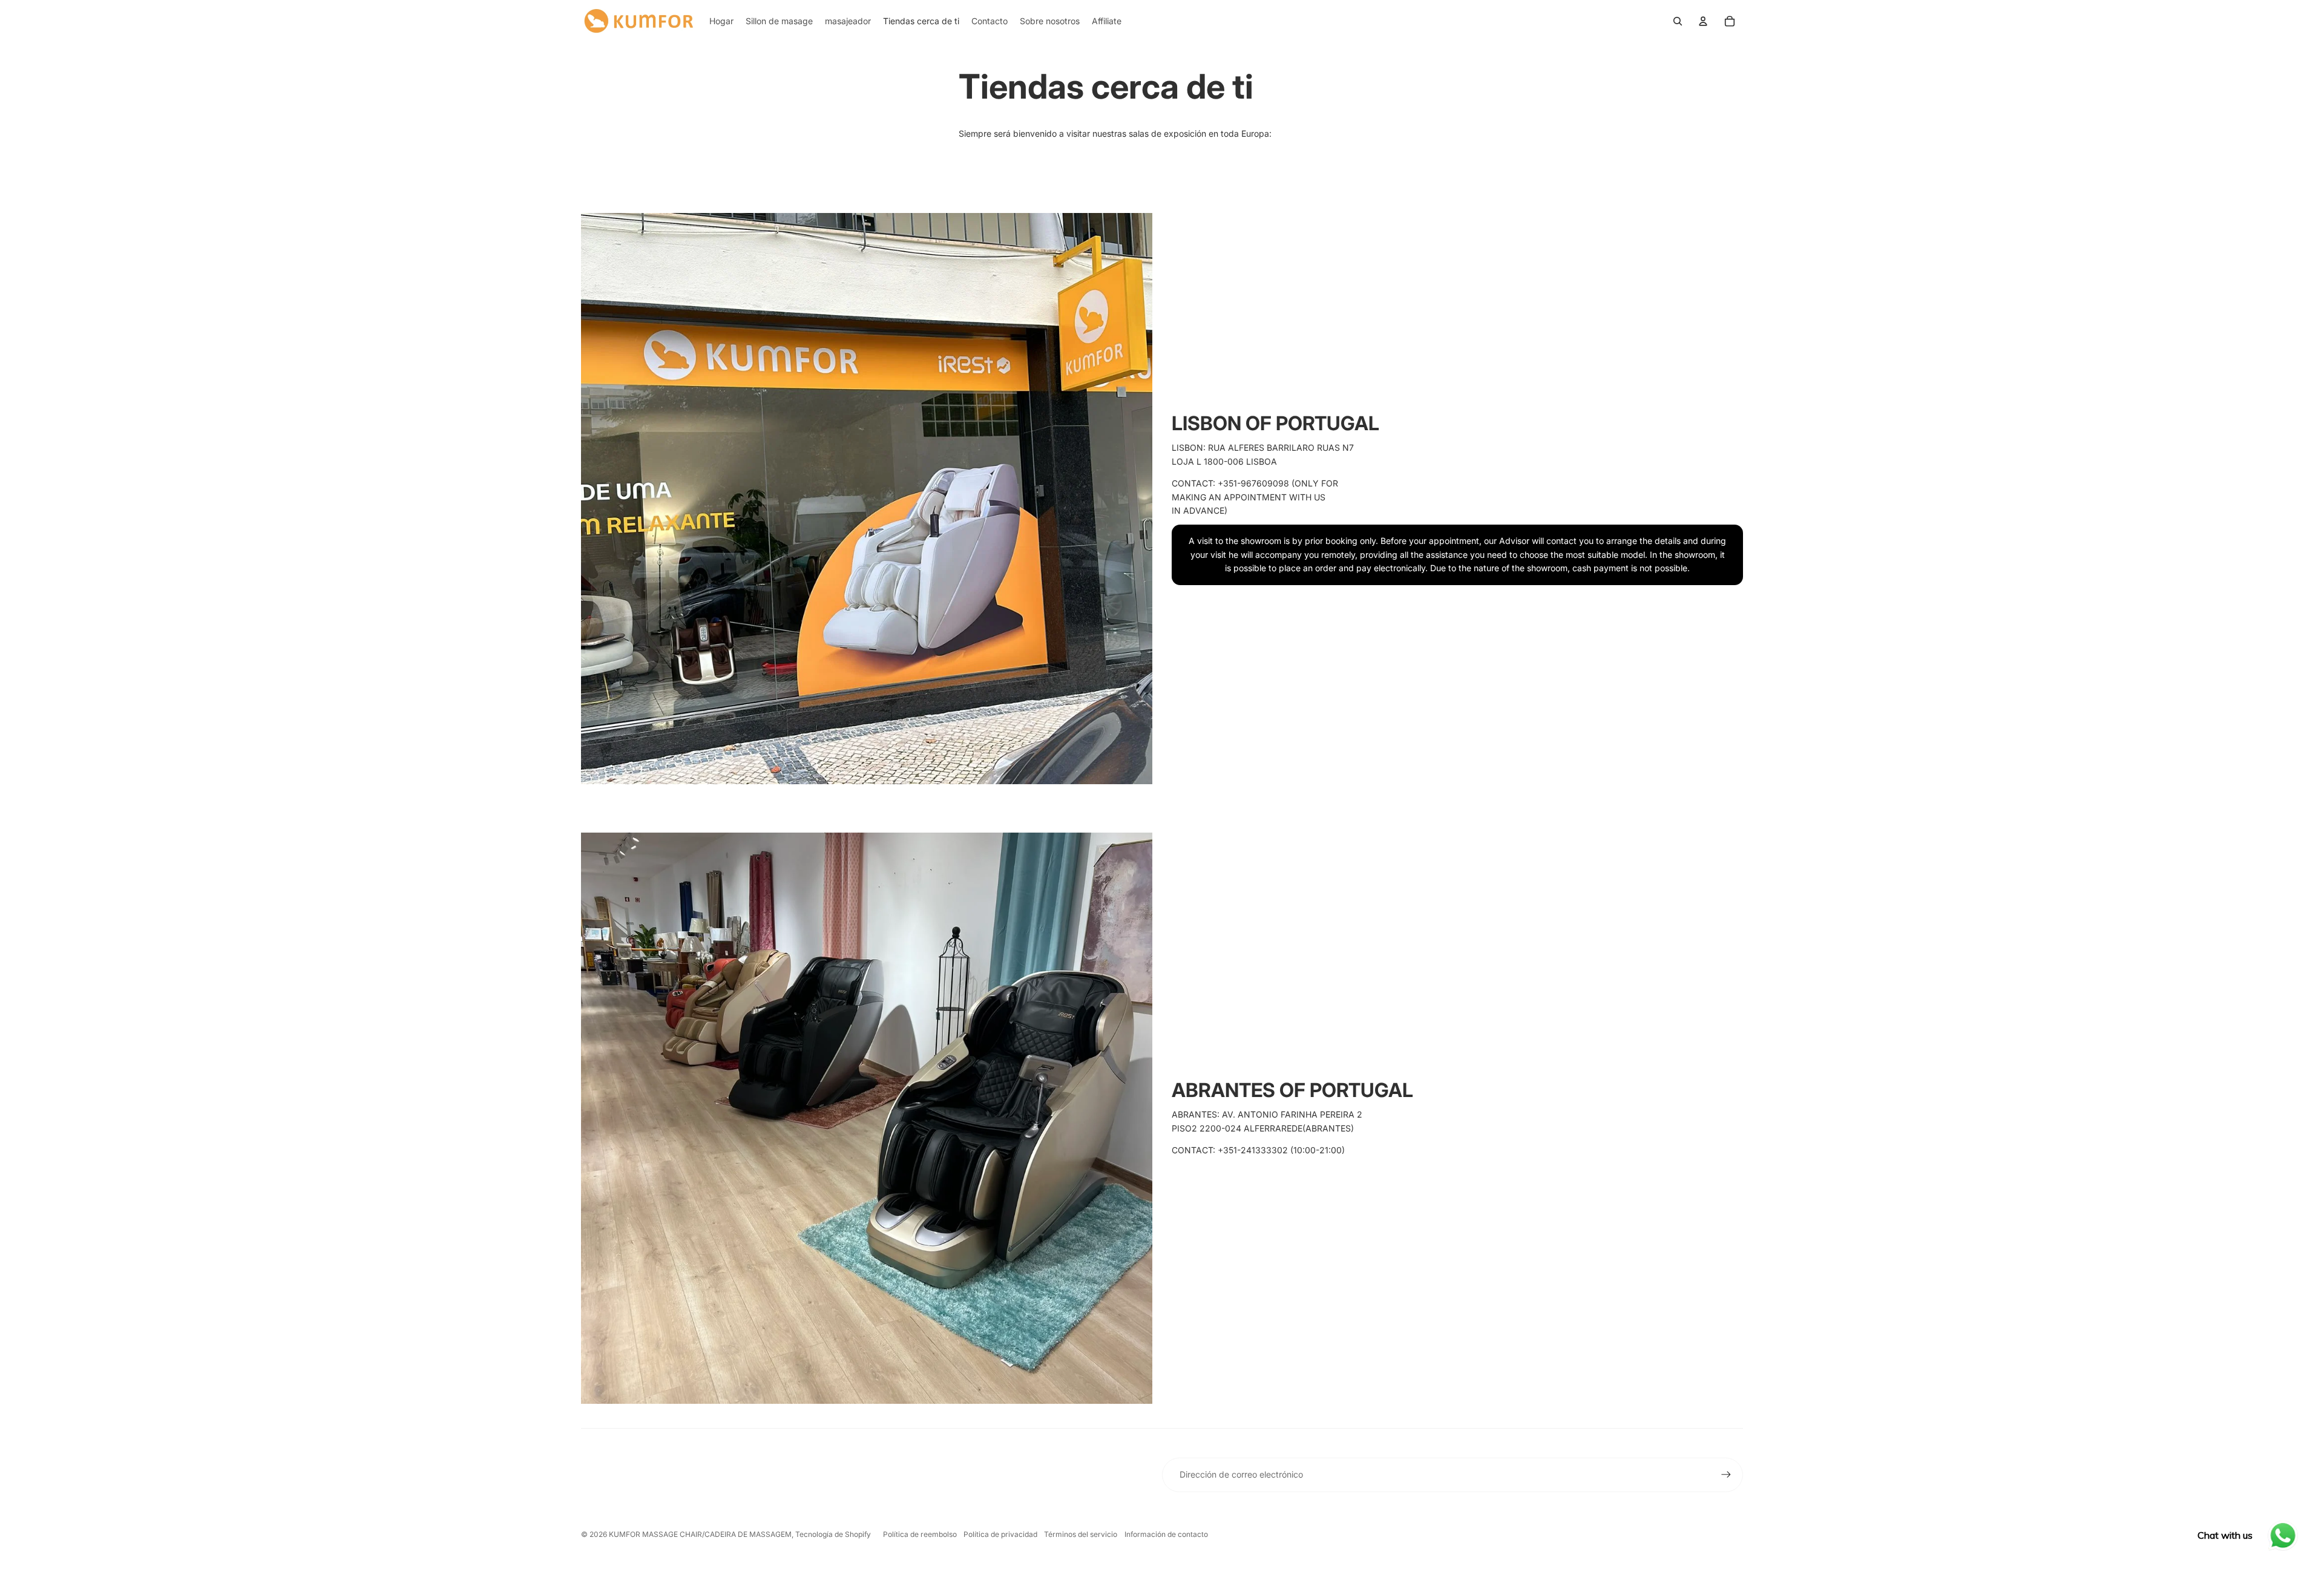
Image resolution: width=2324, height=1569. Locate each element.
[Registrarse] (1726, 1475)
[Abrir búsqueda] (1678, 21)
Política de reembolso (920, 1534)
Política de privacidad (1000, 1534)
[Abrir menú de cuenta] (1703, 21)
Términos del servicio (1081, 1534)
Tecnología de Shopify (833, 1534)
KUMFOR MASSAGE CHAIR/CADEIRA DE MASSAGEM (700, 1534)
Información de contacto (1166, 1534)
